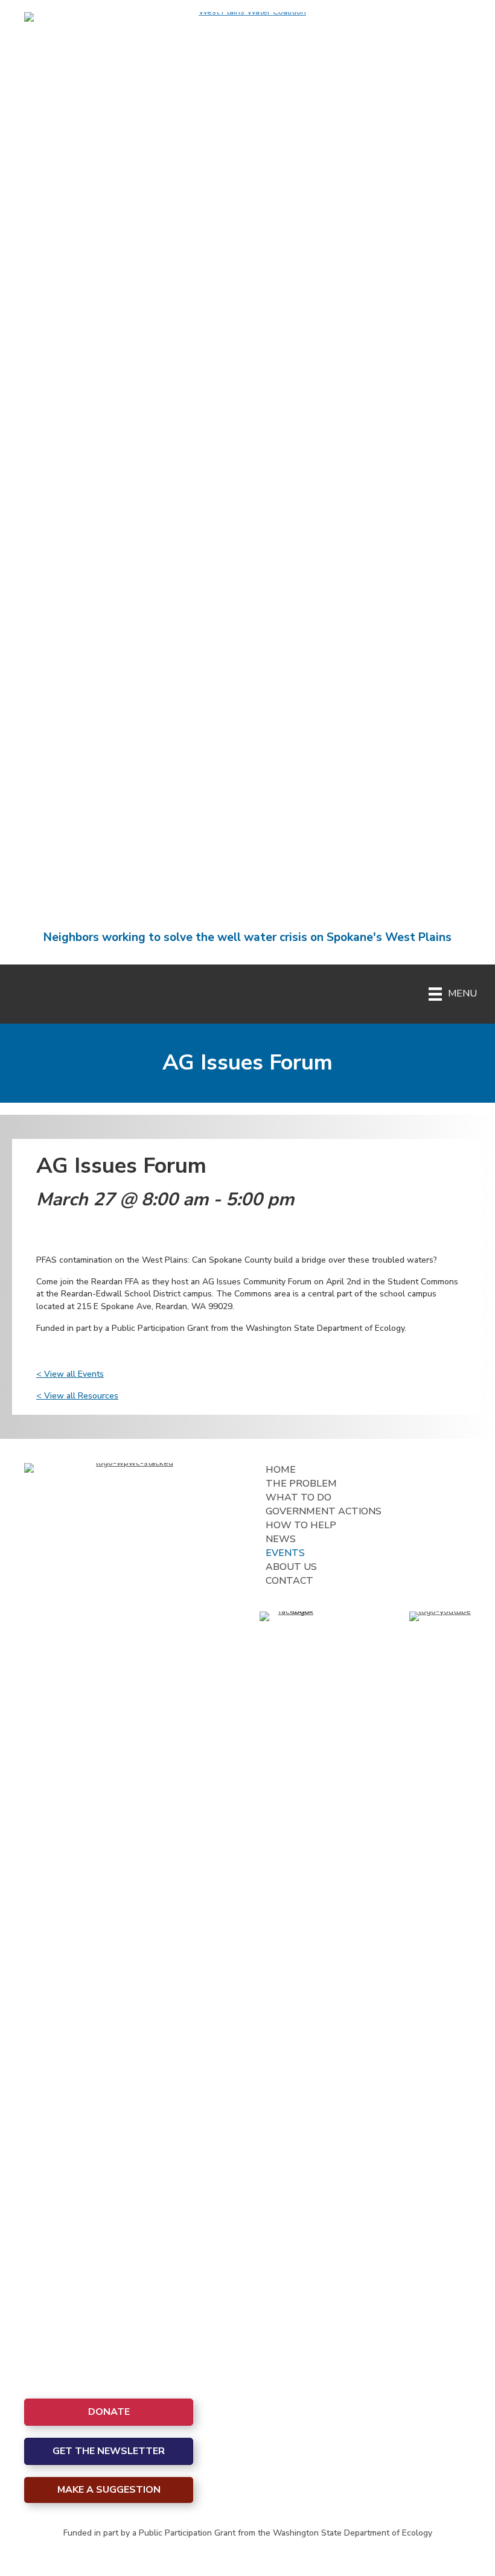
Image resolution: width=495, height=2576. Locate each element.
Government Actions (324, 1511)
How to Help (301, 1525)
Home (281, 1470)
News (281, 1539)
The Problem (301, 1484)
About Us (291, 1567)
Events (285, 1553)
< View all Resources (77, 1396)
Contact (289, 1581)
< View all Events (70, 1374)
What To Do (299, 1497)
